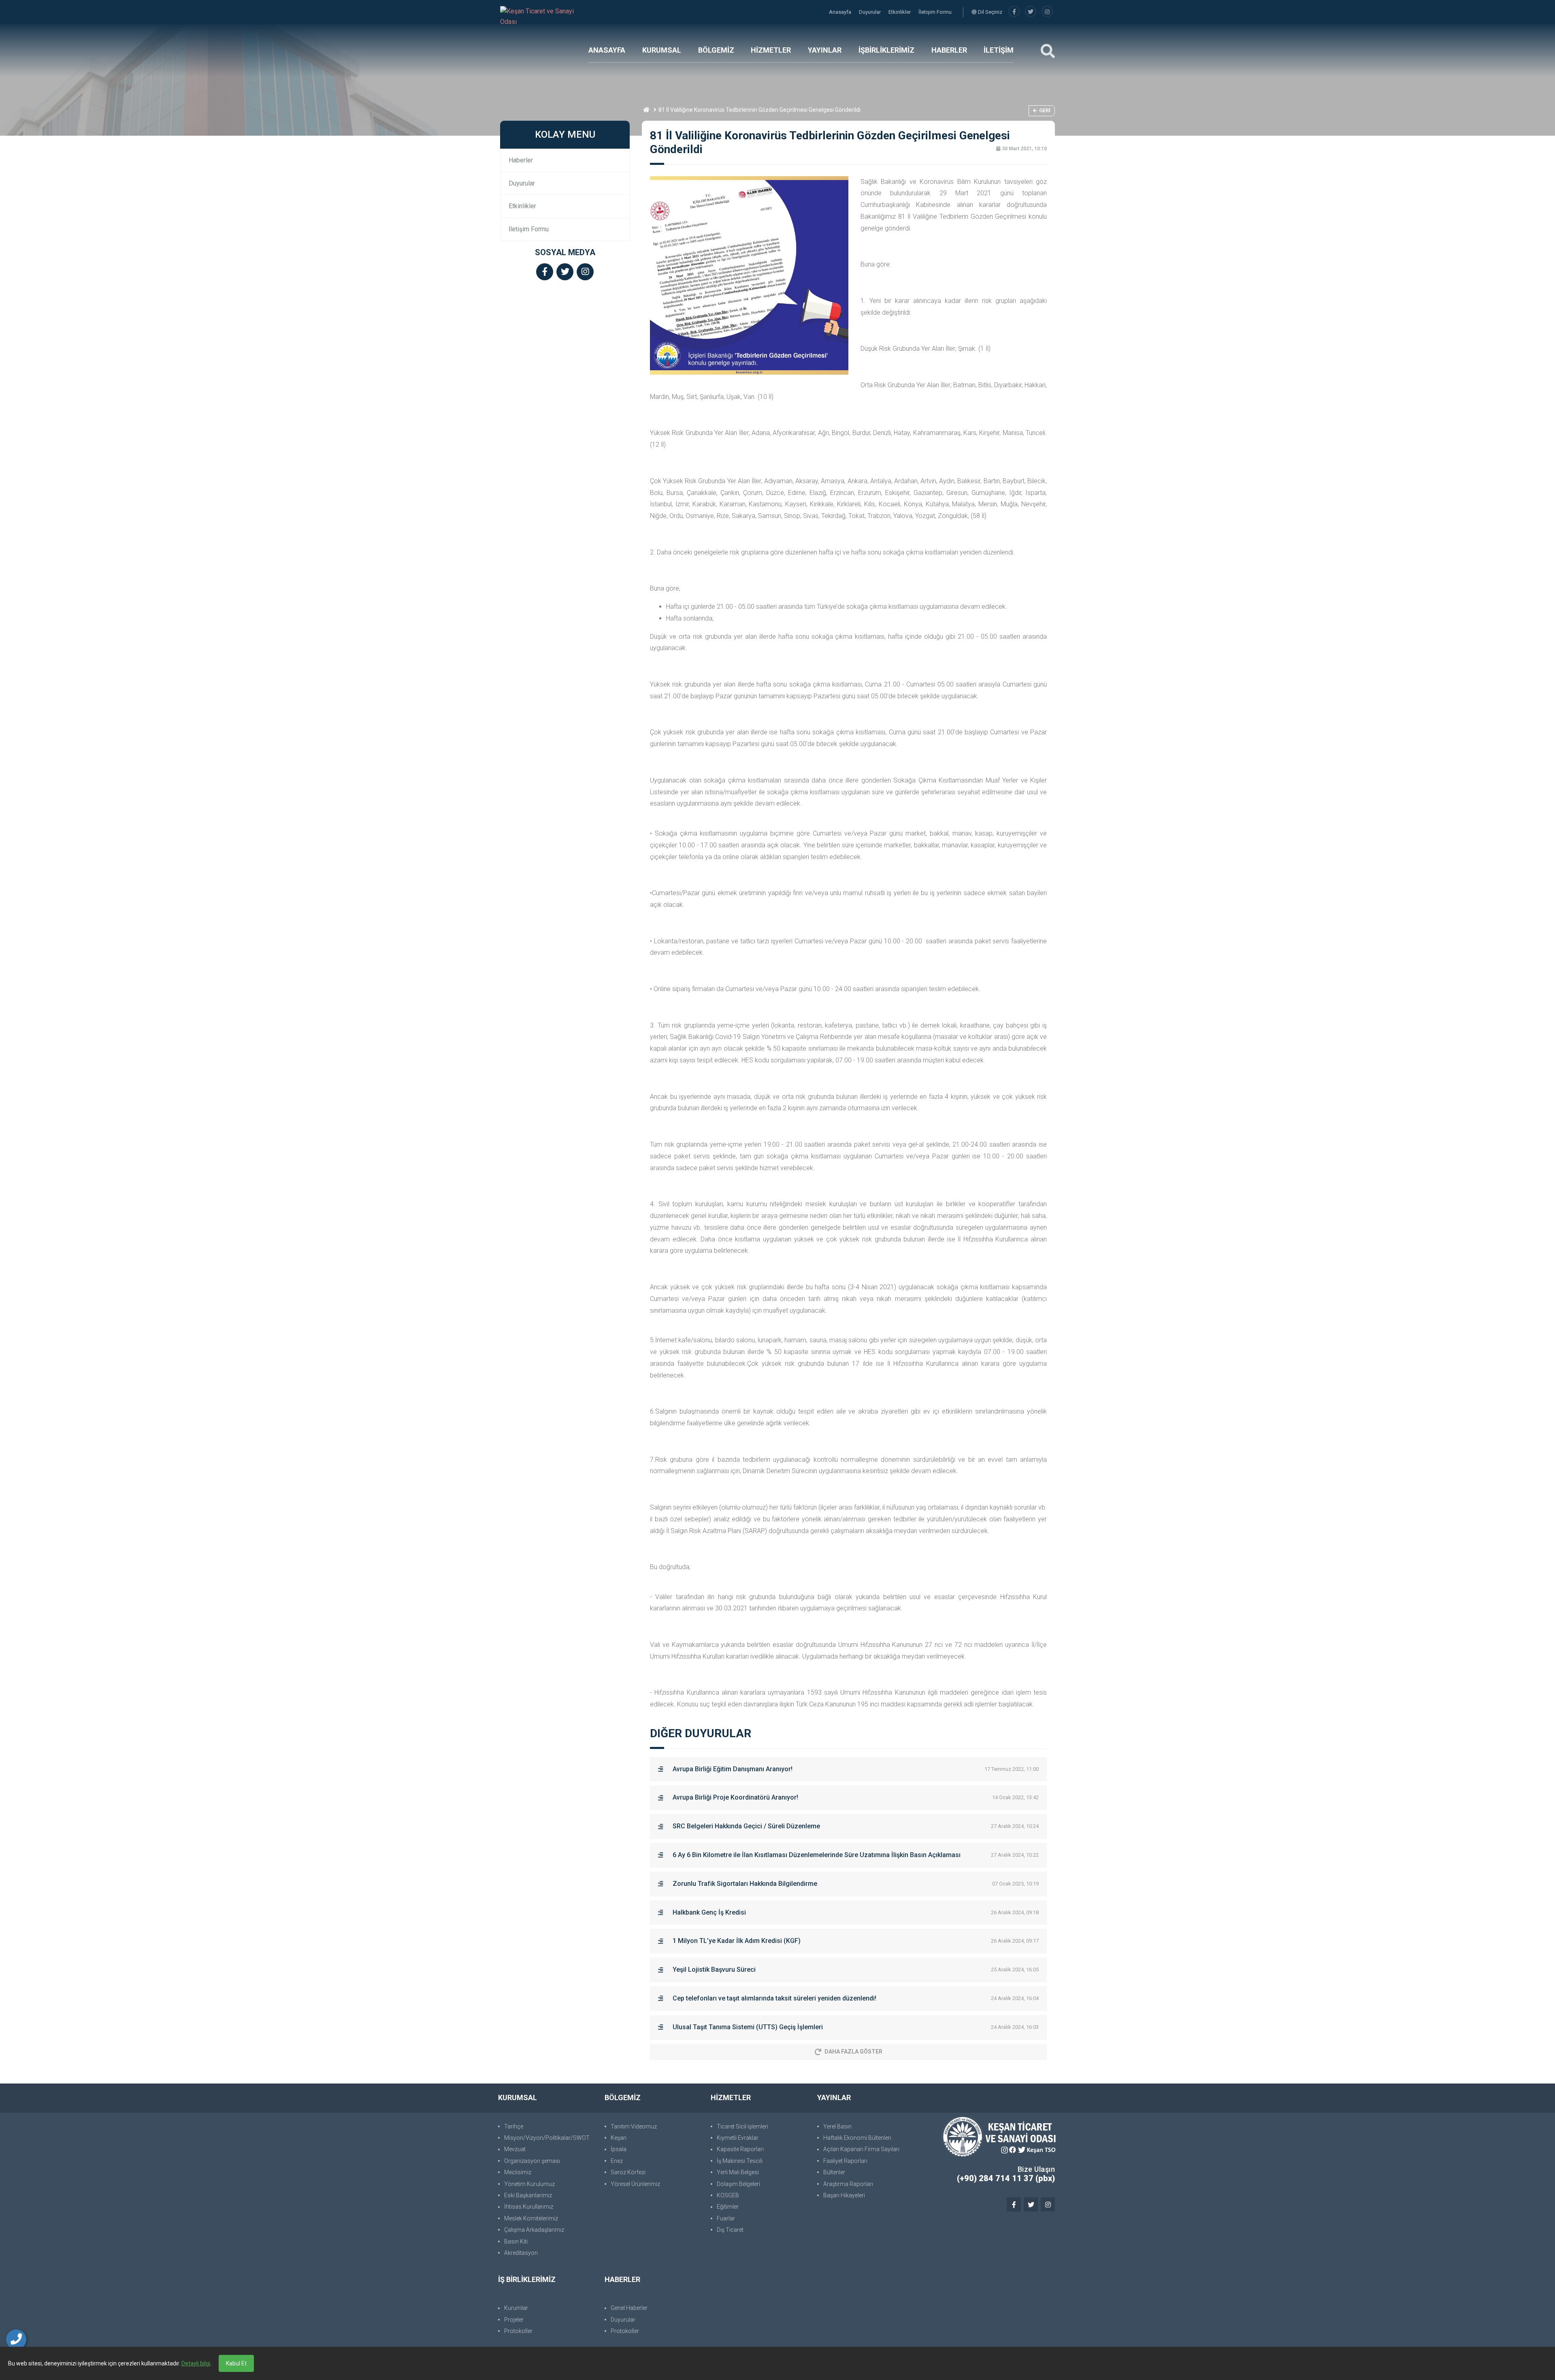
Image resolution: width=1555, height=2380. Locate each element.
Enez (617, 2161)
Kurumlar (516, 2308)
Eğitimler (728, 2207)
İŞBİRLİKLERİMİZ (886, 50)
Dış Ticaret (730, 2230)
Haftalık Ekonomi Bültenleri (857, 2138)
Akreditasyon (521, 2253)
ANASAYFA (607, 50)
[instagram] (1047, 12)
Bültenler (834, 2172)
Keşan (619, 2138)
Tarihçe (514, 2126)
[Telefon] (16, 2339)
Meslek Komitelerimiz (531, 2218)
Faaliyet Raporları (845, 2161)
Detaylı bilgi (196, 2363)
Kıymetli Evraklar (738, 2138)
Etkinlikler (900, 12)
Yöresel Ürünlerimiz (635, 2184)
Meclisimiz (518, 2172)
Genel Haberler (629, 2308)
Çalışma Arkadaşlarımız (534, 2230)
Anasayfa (841, 12)
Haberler (521, 160)
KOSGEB (728, 2195)
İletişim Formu (935, 12)
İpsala (619, 2149)
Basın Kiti (516, 2241)
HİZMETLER (771, 50)
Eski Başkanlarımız (528, 2195)
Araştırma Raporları (848, 2184)
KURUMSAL (662, 50)
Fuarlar (726, 2218)
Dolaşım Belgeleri (738, 2184)
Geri (1045, 110)
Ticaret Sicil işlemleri (742, 2126)
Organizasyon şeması (532, 2161)
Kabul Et (236, 2363)
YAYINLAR (825, 50)
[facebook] (1014, 12)
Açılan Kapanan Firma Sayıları (861, 2149)
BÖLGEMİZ (716, 50)
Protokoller (518, 2331)
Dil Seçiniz (989, 12)
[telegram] (1031, 12)
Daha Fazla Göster (853, 2052)
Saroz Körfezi (628, 2172)
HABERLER (949, 50)
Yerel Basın (837, 2126)
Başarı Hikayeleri (844, 2195)
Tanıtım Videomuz (634, 2126)
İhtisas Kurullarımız (529, 2207)
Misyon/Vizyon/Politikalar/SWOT (547, 2138)
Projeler (514, 2320)
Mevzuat (515, 2149)
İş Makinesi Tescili (740, 2161)
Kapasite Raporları (740, 2149)
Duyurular (870, 12)
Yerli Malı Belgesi (738, 2172)
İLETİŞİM (999, 50)
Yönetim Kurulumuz (529, 2184)
